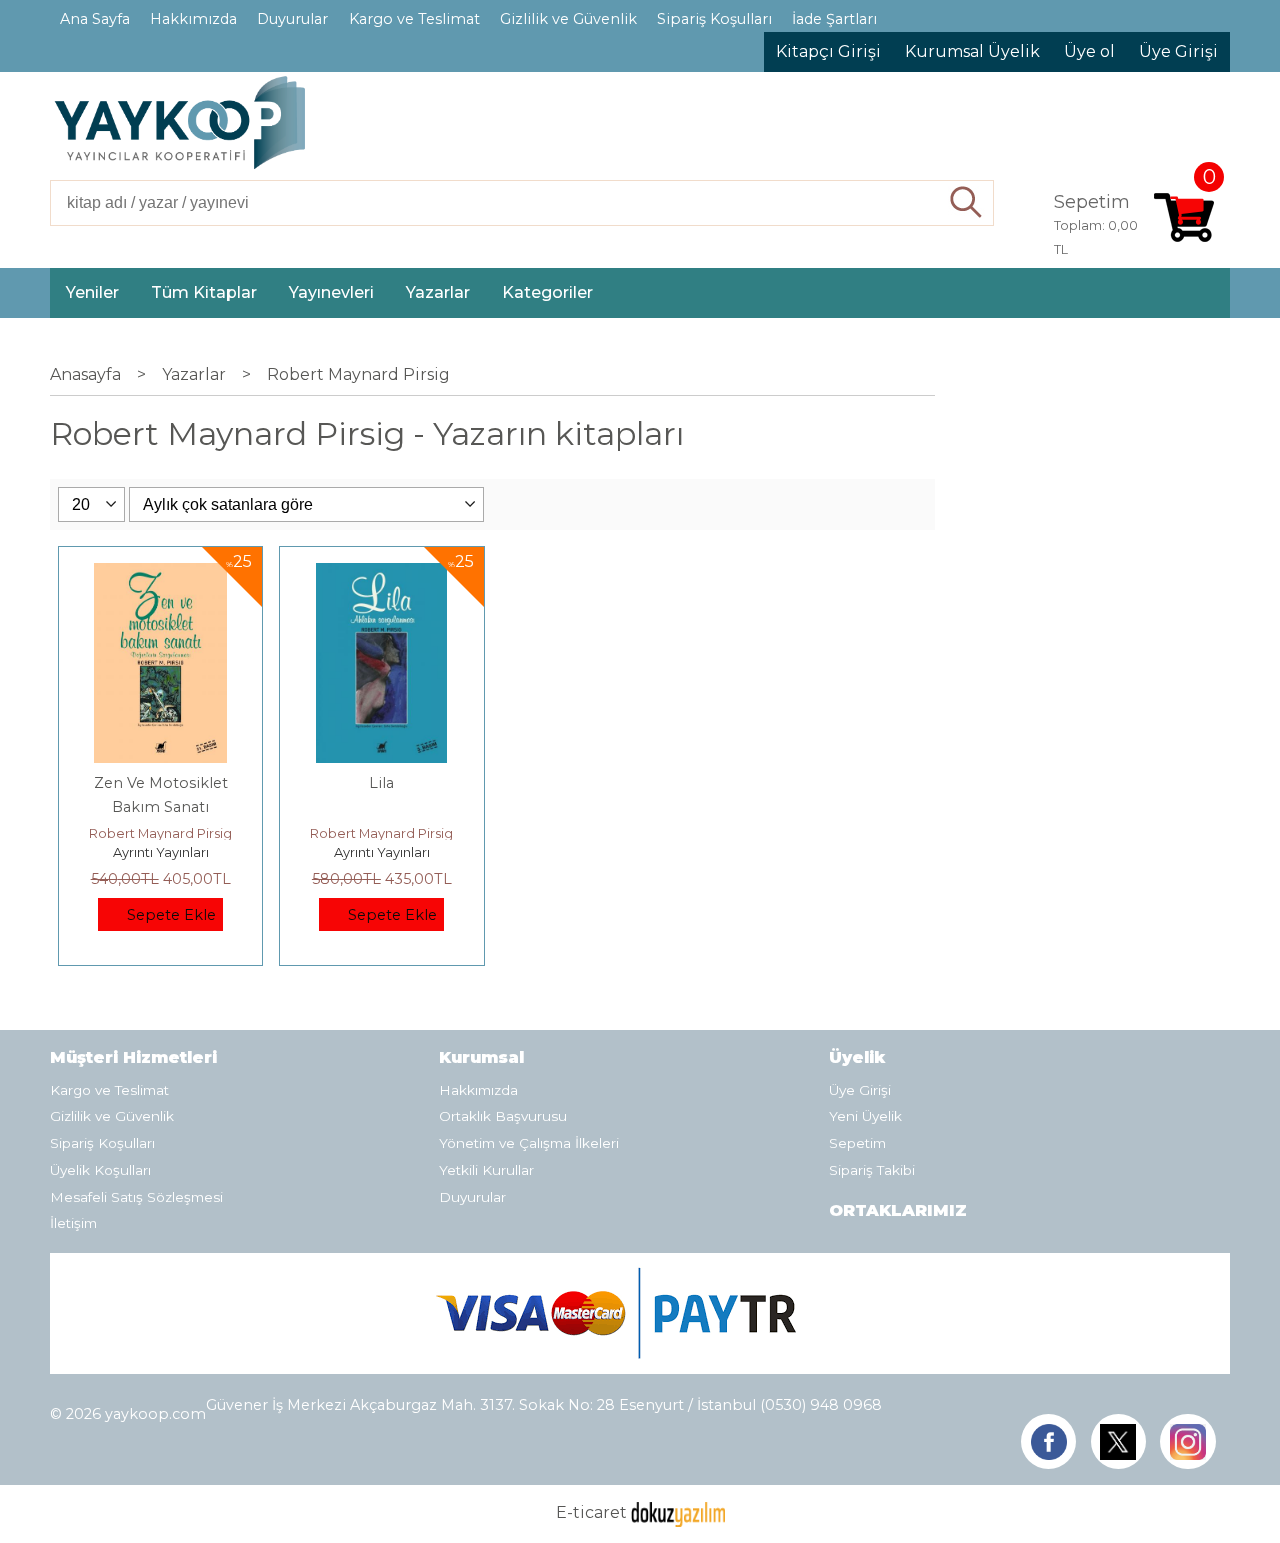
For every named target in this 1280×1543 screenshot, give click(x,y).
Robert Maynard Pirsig (160, 833)
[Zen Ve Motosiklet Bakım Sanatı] (160, 574)
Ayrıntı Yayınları (161, 852)
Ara (966, 203)
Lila (381, 783)
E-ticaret (591, 1513)
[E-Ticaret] (678, 1513)
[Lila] (381, 574)
